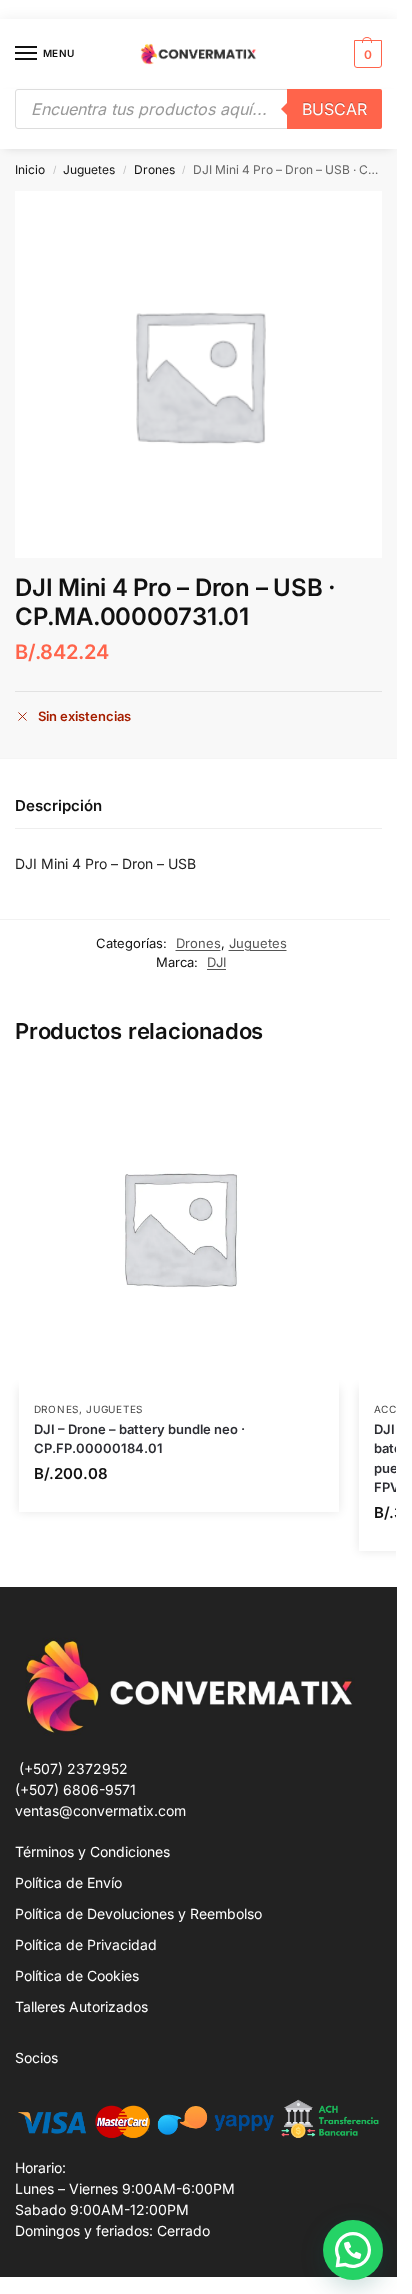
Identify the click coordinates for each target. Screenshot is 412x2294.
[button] (365, 54)
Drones (154, 169)
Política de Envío (68, 1882)
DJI (216, 962)
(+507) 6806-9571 (75, 1789)
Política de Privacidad (86, 1944)
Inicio (30, 169)
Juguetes (89, 169)
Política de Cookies (77, 1975)
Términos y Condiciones (92, 1851)
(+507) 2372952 (73, 1768)
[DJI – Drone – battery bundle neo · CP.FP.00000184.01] (179, 1227)
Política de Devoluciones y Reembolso (138, 1913)
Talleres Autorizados (81, 2006)
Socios (36, 2057)
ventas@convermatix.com (100, 1810)
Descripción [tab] (58, 805)
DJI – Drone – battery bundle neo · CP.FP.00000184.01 (139, 1439)
